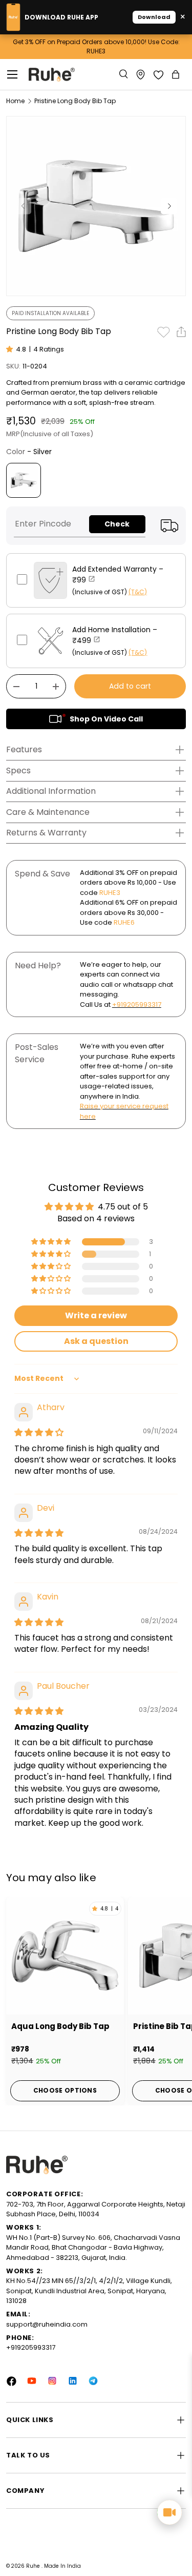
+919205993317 (137, 1004)
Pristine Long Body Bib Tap (75, 101)
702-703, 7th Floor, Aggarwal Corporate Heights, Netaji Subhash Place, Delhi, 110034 (96, 2209)
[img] (39, 1432)
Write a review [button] (96, 1315)
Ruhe (34, 2566)
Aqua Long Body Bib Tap (60, 2026)
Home (15, 101)
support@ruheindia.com (47, 2324)
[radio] (24, 480)
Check (117, 524)
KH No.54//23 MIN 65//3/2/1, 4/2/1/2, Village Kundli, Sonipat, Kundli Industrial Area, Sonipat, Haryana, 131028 (89, 2291)
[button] (177, 74)
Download (154, 17)
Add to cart (130, 686)
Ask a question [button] (96, 1341)
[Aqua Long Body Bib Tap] (65, 1956)
